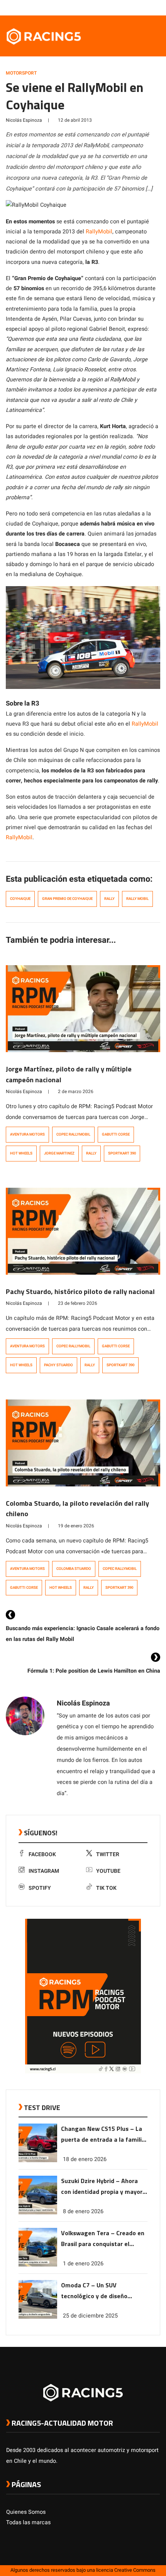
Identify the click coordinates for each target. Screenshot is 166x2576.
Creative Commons (135, 2570)
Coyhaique (20, 899)
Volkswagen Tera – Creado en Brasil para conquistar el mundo (103, 2239)
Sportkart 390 (122, 1153)
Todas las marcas (28, 2522)
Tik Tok (106, 1888)
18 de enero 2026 (85, 2159)
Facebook (42, 1854)
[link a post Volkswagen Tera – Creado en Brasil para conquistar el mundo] (38, 2265)
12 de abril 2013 (75, 120)
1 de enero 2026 (83, 2264)
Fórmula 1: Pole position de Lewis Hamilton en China (94, 1671)
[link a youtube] (141, 7)
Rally (109, 899)
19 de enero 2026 (76, 1526)
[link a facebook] (117, 7)
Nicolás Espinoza (24, 120)
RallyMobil (99, 232)
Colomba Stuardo (74, 1569)
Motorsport (21, 73)
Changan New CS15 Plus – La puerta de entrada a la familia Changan (103, 2135)
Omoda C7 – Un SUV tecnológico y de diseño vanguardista (94, 2291)
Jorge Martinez (59, 1153)
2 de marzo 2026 (76, 1092)
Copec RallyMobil (73, 1134)
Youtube (108, 1871)
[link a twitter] (125, 7)
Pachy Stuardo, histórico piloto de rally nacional (80, 1291)
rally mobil (137, 899)
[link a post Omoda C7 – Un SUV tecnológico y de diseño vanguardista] (38, 2317)
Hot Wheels (21, 1153)
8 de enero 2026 (83, 2211)
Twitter (108, 1854)
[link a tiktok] (156, 7)
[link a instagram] (133, 7)
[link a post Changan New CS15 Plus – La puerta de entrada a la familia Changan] (38, 2160)
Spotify (40, 1888)
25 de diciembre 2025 (90, 2316)
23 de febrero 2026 (78, 1303)
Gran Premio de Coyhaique (67, 899)
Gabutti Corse (116, 1134)
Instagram (44, 1871)
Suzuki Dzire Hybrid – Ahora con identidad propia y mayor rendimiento (102, 2187)
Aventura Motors (27, 1134)
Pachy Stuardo (58, 1365)
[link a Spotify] (148, 7)
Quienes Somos (26, 2512)
